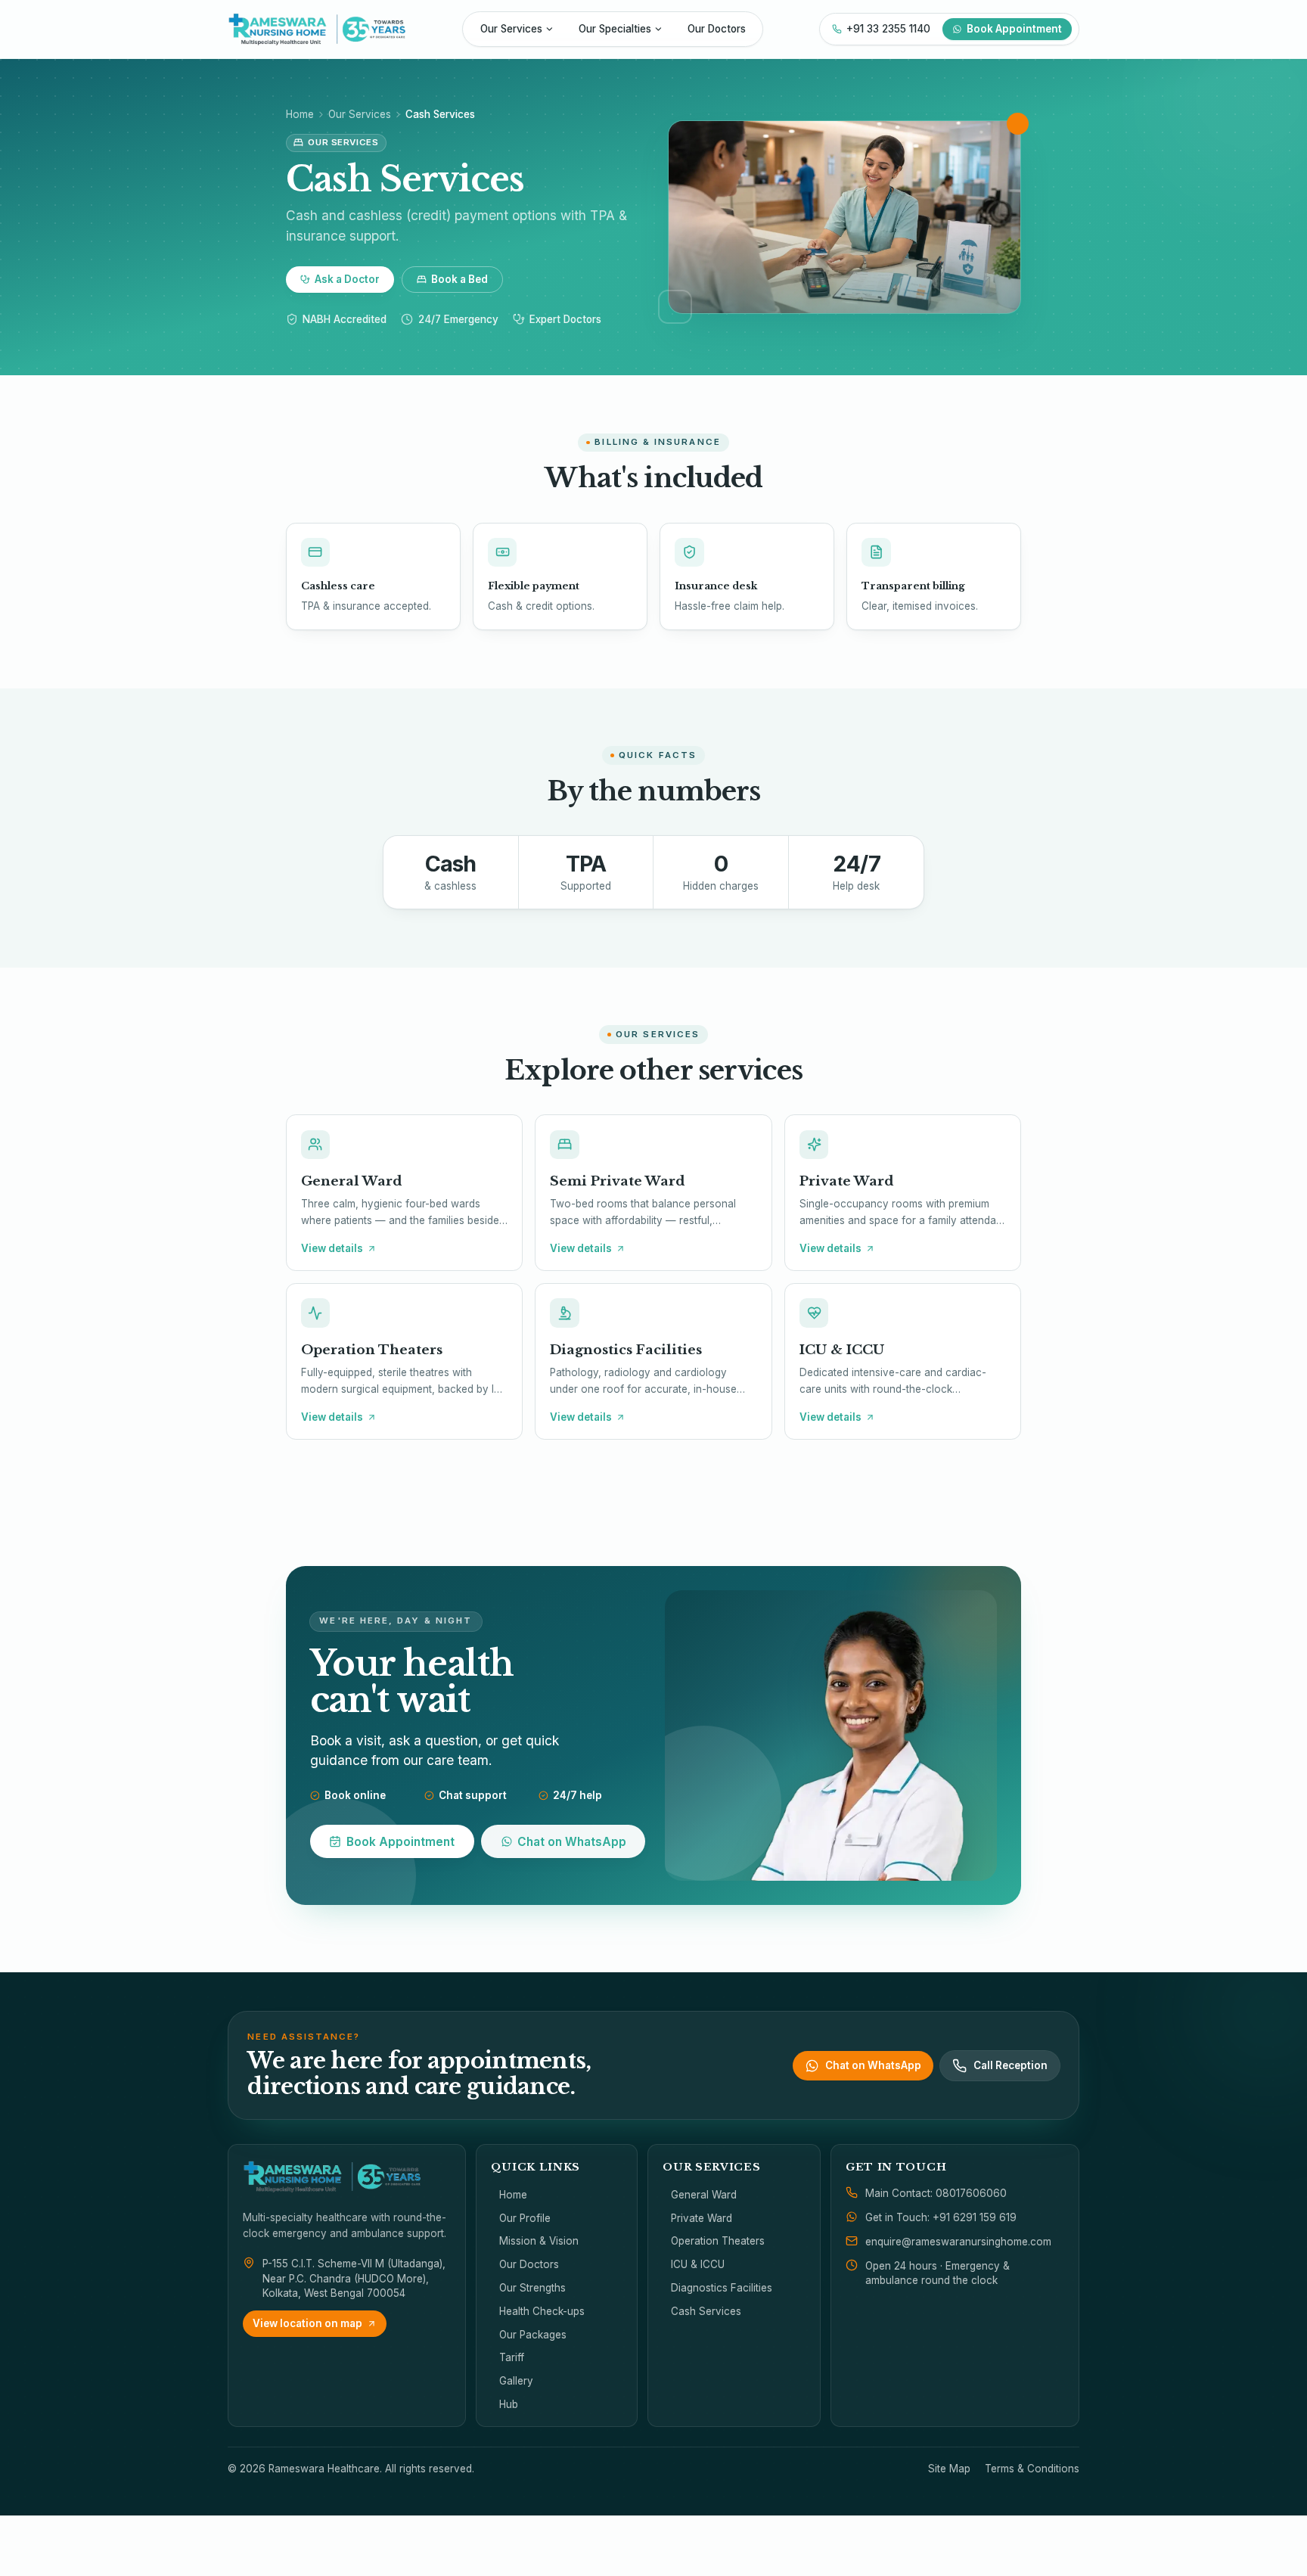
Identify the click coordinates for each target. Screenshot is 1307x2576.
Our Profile (525, 2218)
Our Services (511, 29)
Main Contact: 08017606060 (936, 2193)
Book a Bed (459, 279)
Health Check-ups (542, 2311)
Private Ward (702, 2218)
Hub (509, 2404)
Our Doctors (717, 29)
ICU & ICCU (698, 2264)
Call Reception (1011, 2065)
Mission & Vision (539, 2241)
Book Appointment (1014, 29)
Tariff (512, 2357)
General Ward (704, 2195)
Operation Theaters (718, 2241)
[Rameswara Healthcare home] (317, 29)
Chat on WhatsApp (572, 1842)
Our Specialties (615, 29)
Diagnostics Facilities (722, 2288)
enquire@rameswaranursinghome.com (958, 2242)
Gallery (516, 2381)
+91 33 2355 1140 (888, 29)
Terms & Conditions (1032, 2469)
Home (300, 114)
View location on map (307, 2323)
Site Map (949, 2469)
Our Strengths (532, 2288)
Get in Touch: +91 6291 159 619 (941, 2217)
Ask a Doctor (347, 279)
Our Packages (533, 2335)
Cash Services (706, 2311)
